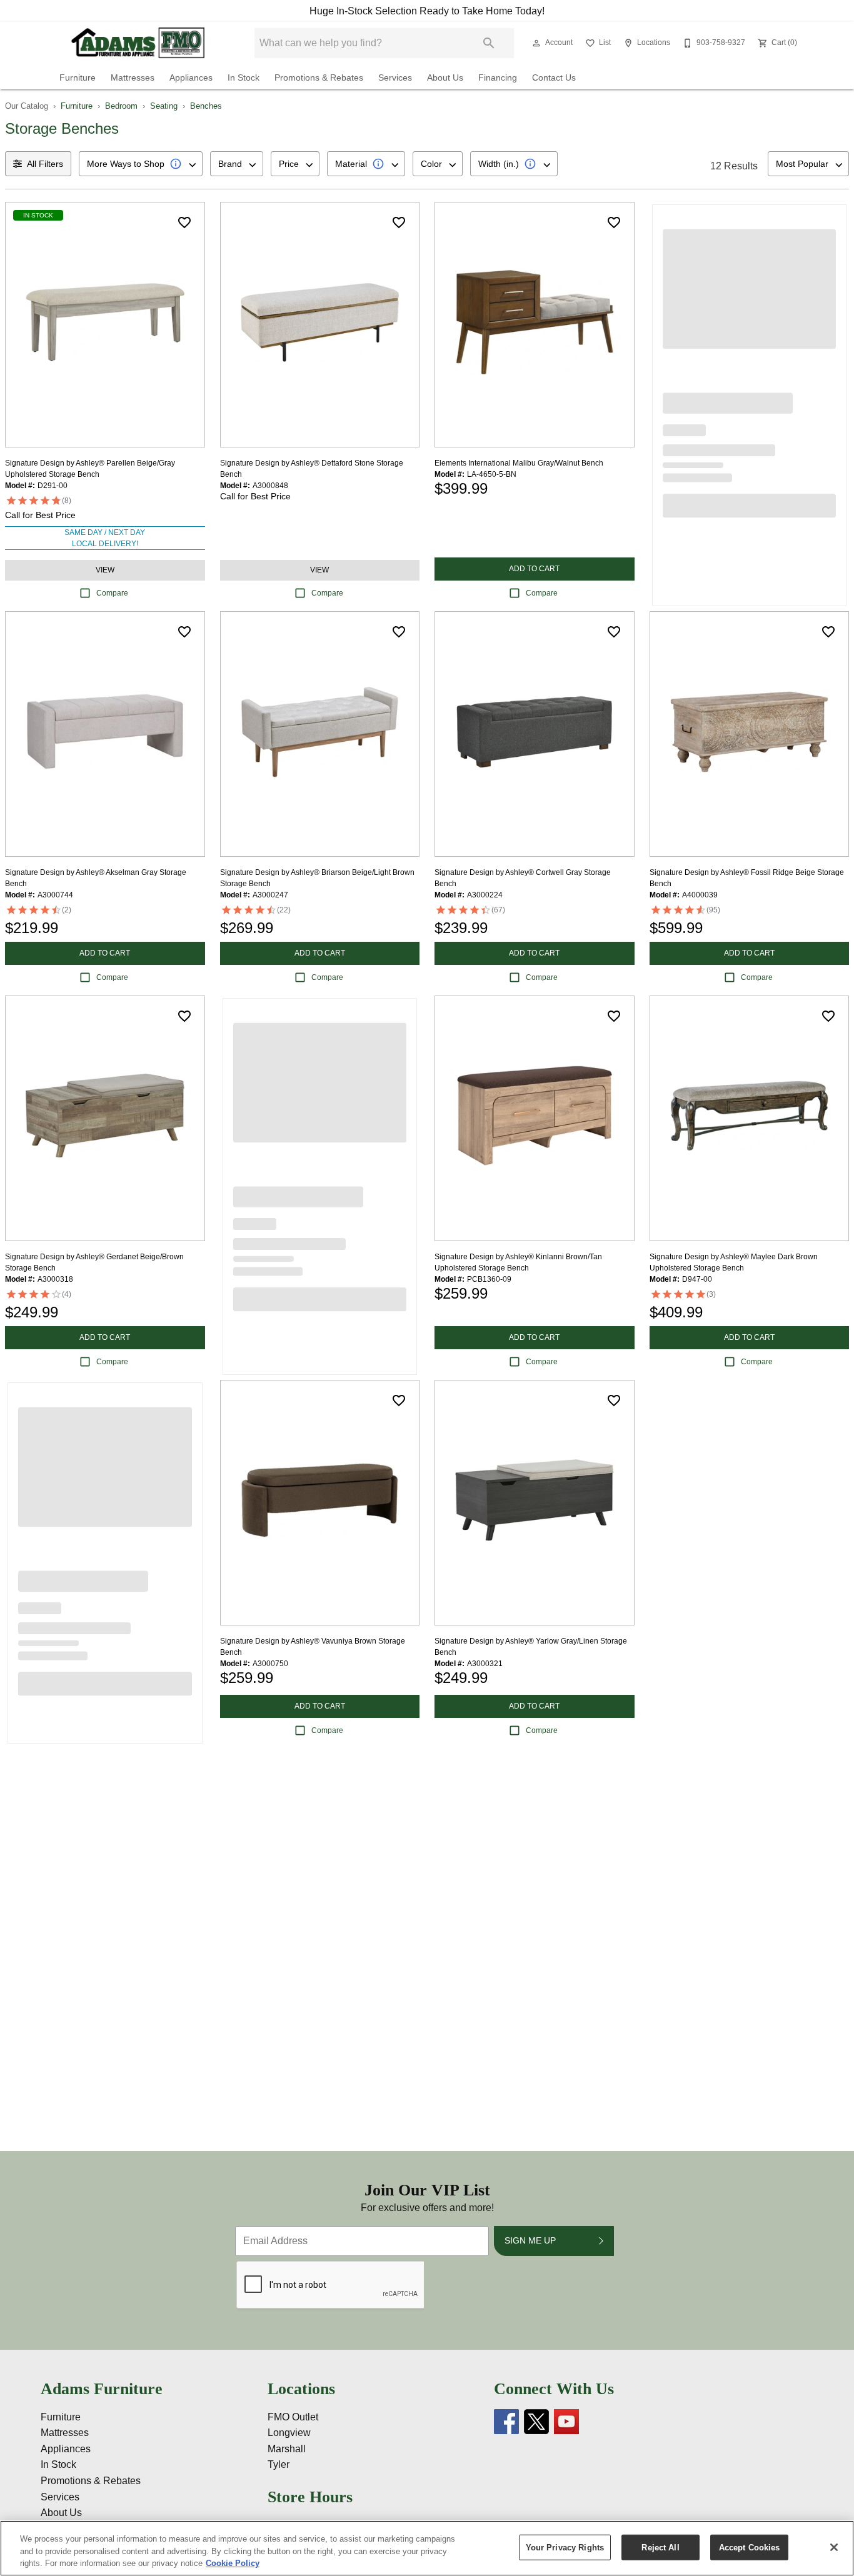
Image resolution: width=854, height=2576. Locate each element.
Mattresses (133, 78)
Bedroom (121, 106)
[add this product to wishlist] (184, 222)
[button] (536, 43)
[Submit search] (489, 43)
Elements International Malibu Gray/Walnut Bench (519, 463)
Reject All (660, 2547)
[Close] (834, 2547)
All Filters (45, 164)
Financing (498, 78)
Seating (164, 106)
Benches (206, 106)
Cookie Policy (233, 2563)
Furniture (78, 78)
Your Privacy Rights (565, 2547)
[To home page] (138, 43)
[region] (427, 2548)
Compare (112, 593)
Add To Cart (534, 569)
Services (395, 78)
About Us (445, 78)
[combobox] (141, 164)
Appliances (191, 78)
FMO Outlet (293, 2417)
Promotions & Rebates (319, 78)
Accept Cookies (750, 2547)
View (105, 570)
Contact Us (554, 78)
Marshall (287, 2449)
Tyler (279, 2464)
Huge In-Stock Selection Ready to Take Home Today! (427, 11)
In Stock (244, 78)
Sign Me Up (530, 2240)
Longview (289, 2433)
